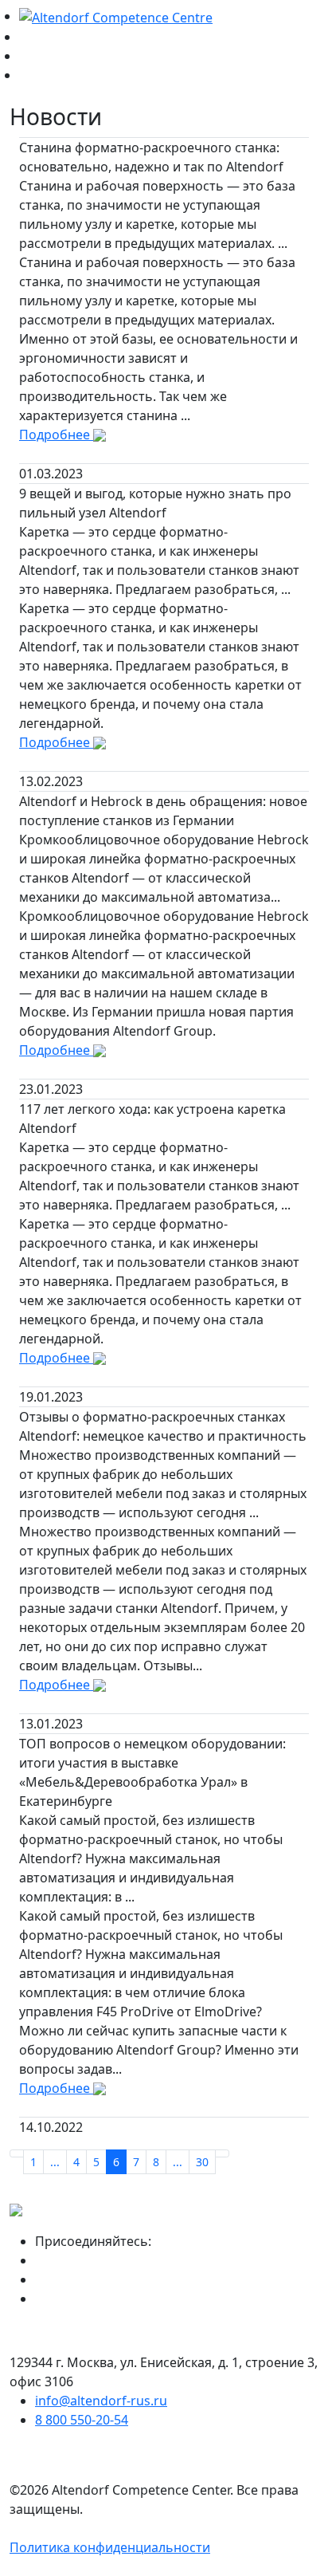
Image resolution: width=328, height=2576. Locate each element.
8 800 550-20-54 (82, 2420)
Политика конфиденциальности (110, 2547)
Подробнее (56, 435)
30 (202, 2162)
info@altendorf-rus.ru (101, 2401)
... (55, 2162)
